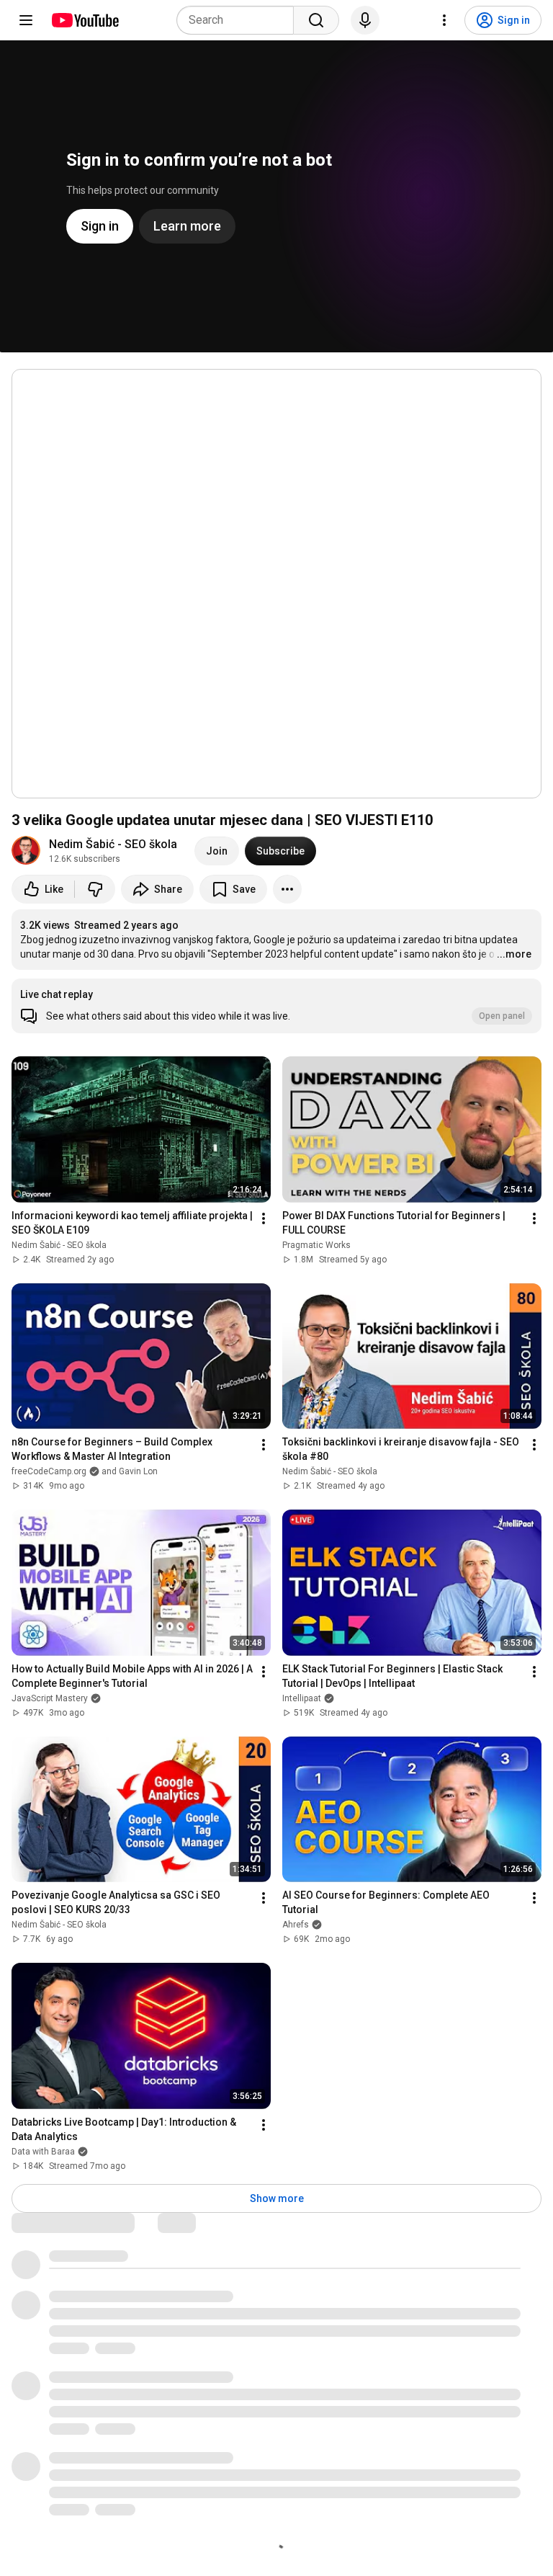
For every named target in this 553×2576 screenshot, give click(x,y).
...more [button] (514, 954)
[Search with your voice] (365, 20)
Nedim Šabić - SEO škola (113, 844)
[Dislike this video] (95, 889)
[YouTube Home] (85, 20)
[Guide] (26, 20)
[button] (276, 1006)
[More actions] (287, 889)
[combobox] (239, 20)
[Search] (316, 20)
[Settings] (444, 20)
